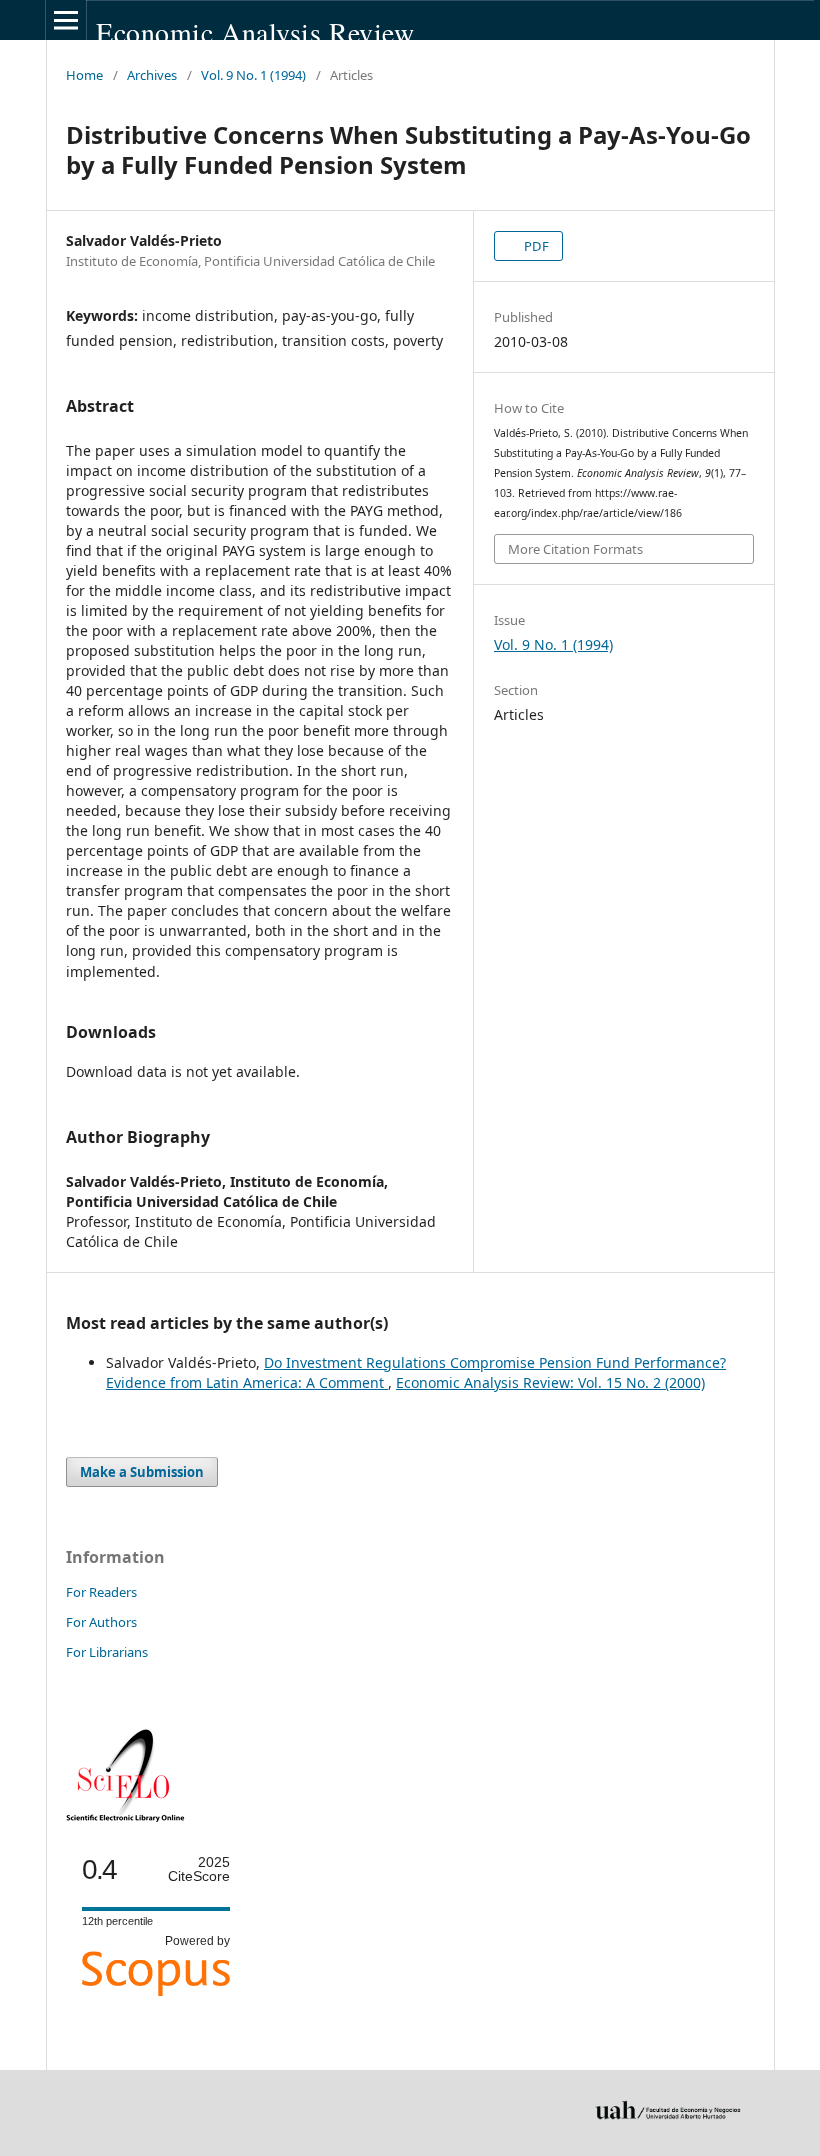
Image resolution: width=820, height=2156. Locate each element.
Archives (152, 75)
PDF (535, 246)
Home (84, 75)
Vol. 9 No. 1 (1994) (253, 75)
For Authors (101, 1622)
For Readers (101, 1592)
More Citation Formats (575, 549)
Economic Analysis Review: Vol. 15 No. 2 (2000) (550, 1382)
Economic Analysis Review (255, 32)
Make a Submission (142, 1472)
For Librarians (107, 1652)
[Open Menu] (66, 20)
